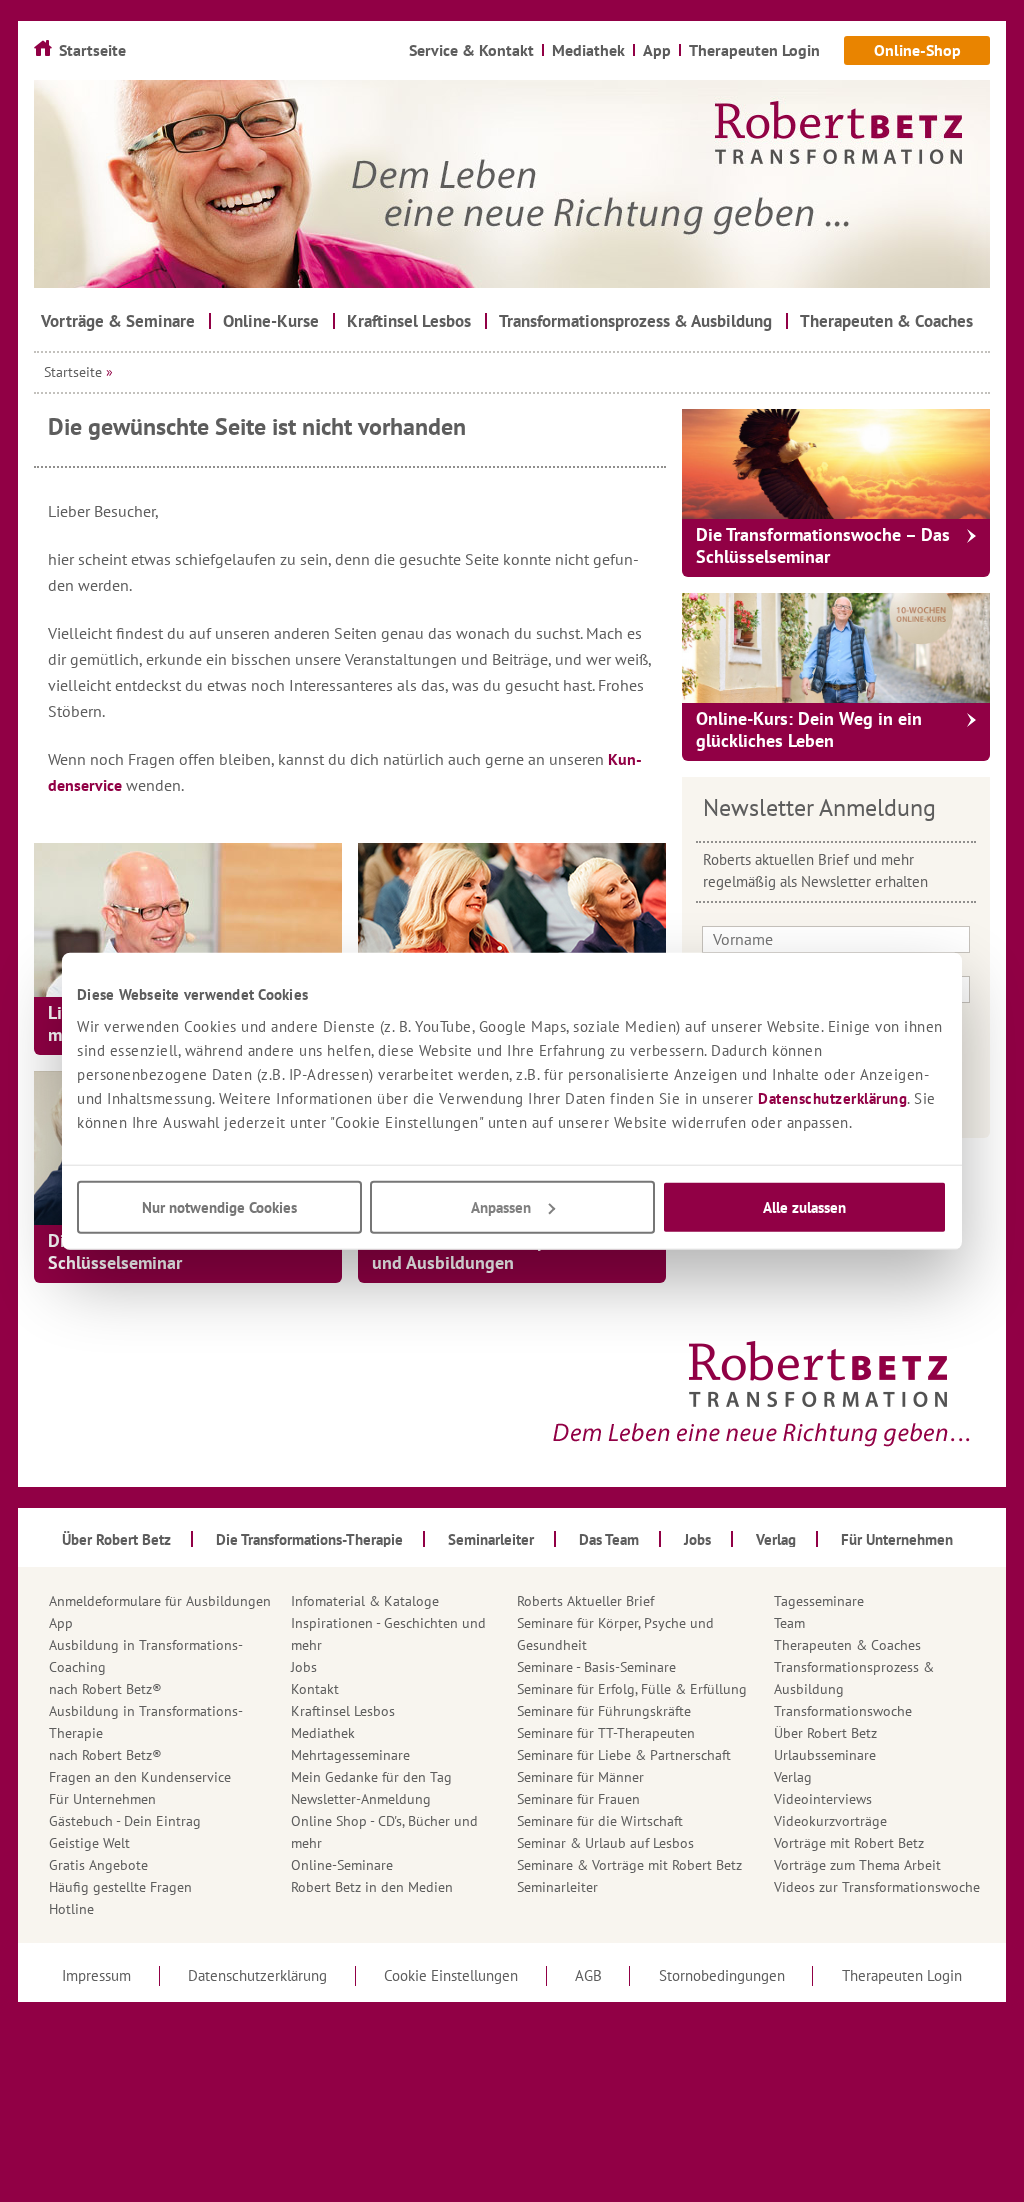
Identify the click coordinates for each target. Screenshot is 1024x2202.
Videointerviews (823, 1799)
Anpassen (501, 1206)
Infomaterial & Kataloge (365, 1601)
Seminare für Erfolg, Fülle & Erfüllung (632, 1689)
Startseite (73, 372)
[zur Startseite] (512, 184)
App (61, 1623)
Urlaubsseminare (825, 1755)
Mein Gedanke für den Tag (371, 1777)
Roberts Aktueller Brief (585, 1601)
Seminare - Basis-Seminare (596, 1667)
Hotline (71, 1909)
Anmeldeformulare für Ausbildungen (160, 1601)
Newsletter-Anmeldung (361, 1799)
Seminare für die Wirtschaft (600, 1821)
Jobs (304, 1667)
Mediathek (323, 1733)
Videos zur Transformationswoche (877, 1887)
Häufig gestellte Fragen (120, 1887)
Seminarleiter (557, 1887)
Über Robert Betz (825, 1733)
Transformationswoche (843, 1711)
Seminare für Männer (580, 1777)
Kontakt (315, 1689)
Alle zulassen (804, 1206)
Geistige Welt (89, 1843)
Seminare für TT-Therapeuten (606, 1733)
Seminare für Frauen (578, 1799)
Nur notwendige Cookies (219, 1206)
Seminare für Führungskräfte (604, 1711)
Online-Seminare (342, 1865)
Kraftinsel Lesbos (343, 1711)
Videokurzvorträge (830, 1821)
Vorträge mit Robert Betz (849, 1843)
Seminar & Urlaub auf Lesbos (605, 1843)
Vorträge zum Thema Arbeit (857, 1865)
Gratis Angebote (98, 1865)
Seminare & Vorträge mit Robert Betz (629, 1865)
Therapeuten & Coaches (847, 1645)
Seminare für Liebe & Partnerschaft (624, 1755)
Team (789, 1623)
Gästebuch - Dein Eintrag (125, 1821)
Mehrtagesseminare (350, 1755)
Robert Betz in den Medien (372, 1887)
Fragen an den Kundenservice (140, 1777)
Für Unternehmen (102, 1799)
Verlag (793, 1777)
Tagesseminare (819, 1601)
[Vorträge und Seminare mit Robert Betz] (188, 920)
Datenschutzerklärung (832, 1097)
